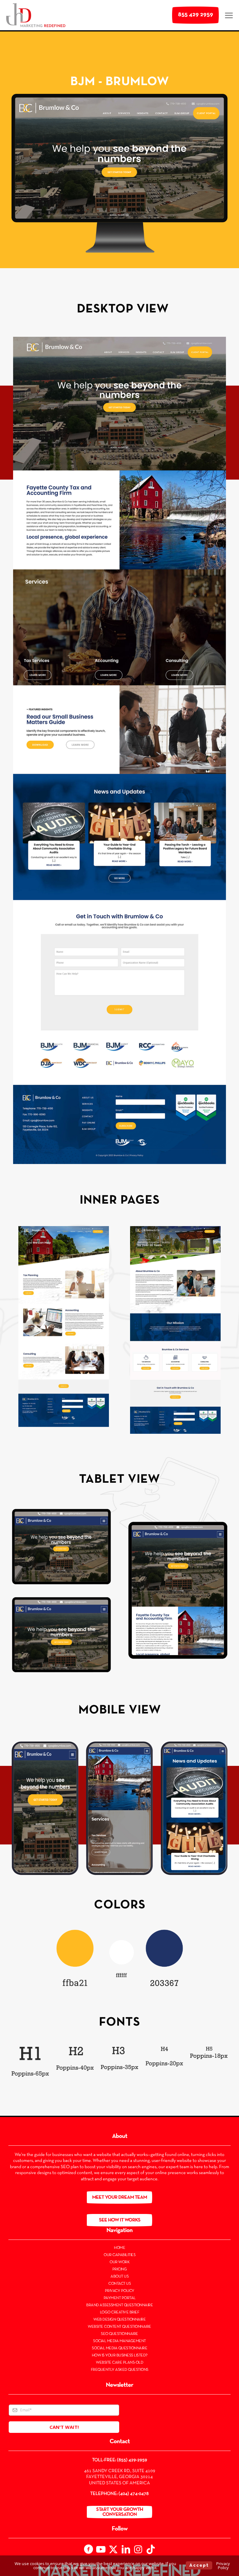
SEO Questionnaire (119, 2334)
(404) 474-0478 (134, 2494)
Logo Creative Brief (120, 2313)
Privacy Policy (120, 2291)
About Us (119, 2277)
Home (119, 2248)
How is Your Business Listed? (120, 2356)
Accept (199, 2565)
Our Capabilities (119, 2255)
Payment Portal (120, 2298)
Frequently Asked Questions (120, 2370)
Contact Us (119, 2284)
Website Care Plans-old (119, 2363)
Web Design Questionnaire (119, 2320)
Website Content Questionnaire (119, 2327)
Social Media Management (119, 2341)
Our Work (119, 2262)
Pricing (120, 2269)
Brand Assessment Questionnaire (119, 2305)
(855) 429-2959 (132, 2460)
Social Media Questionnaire (119, 2348)
